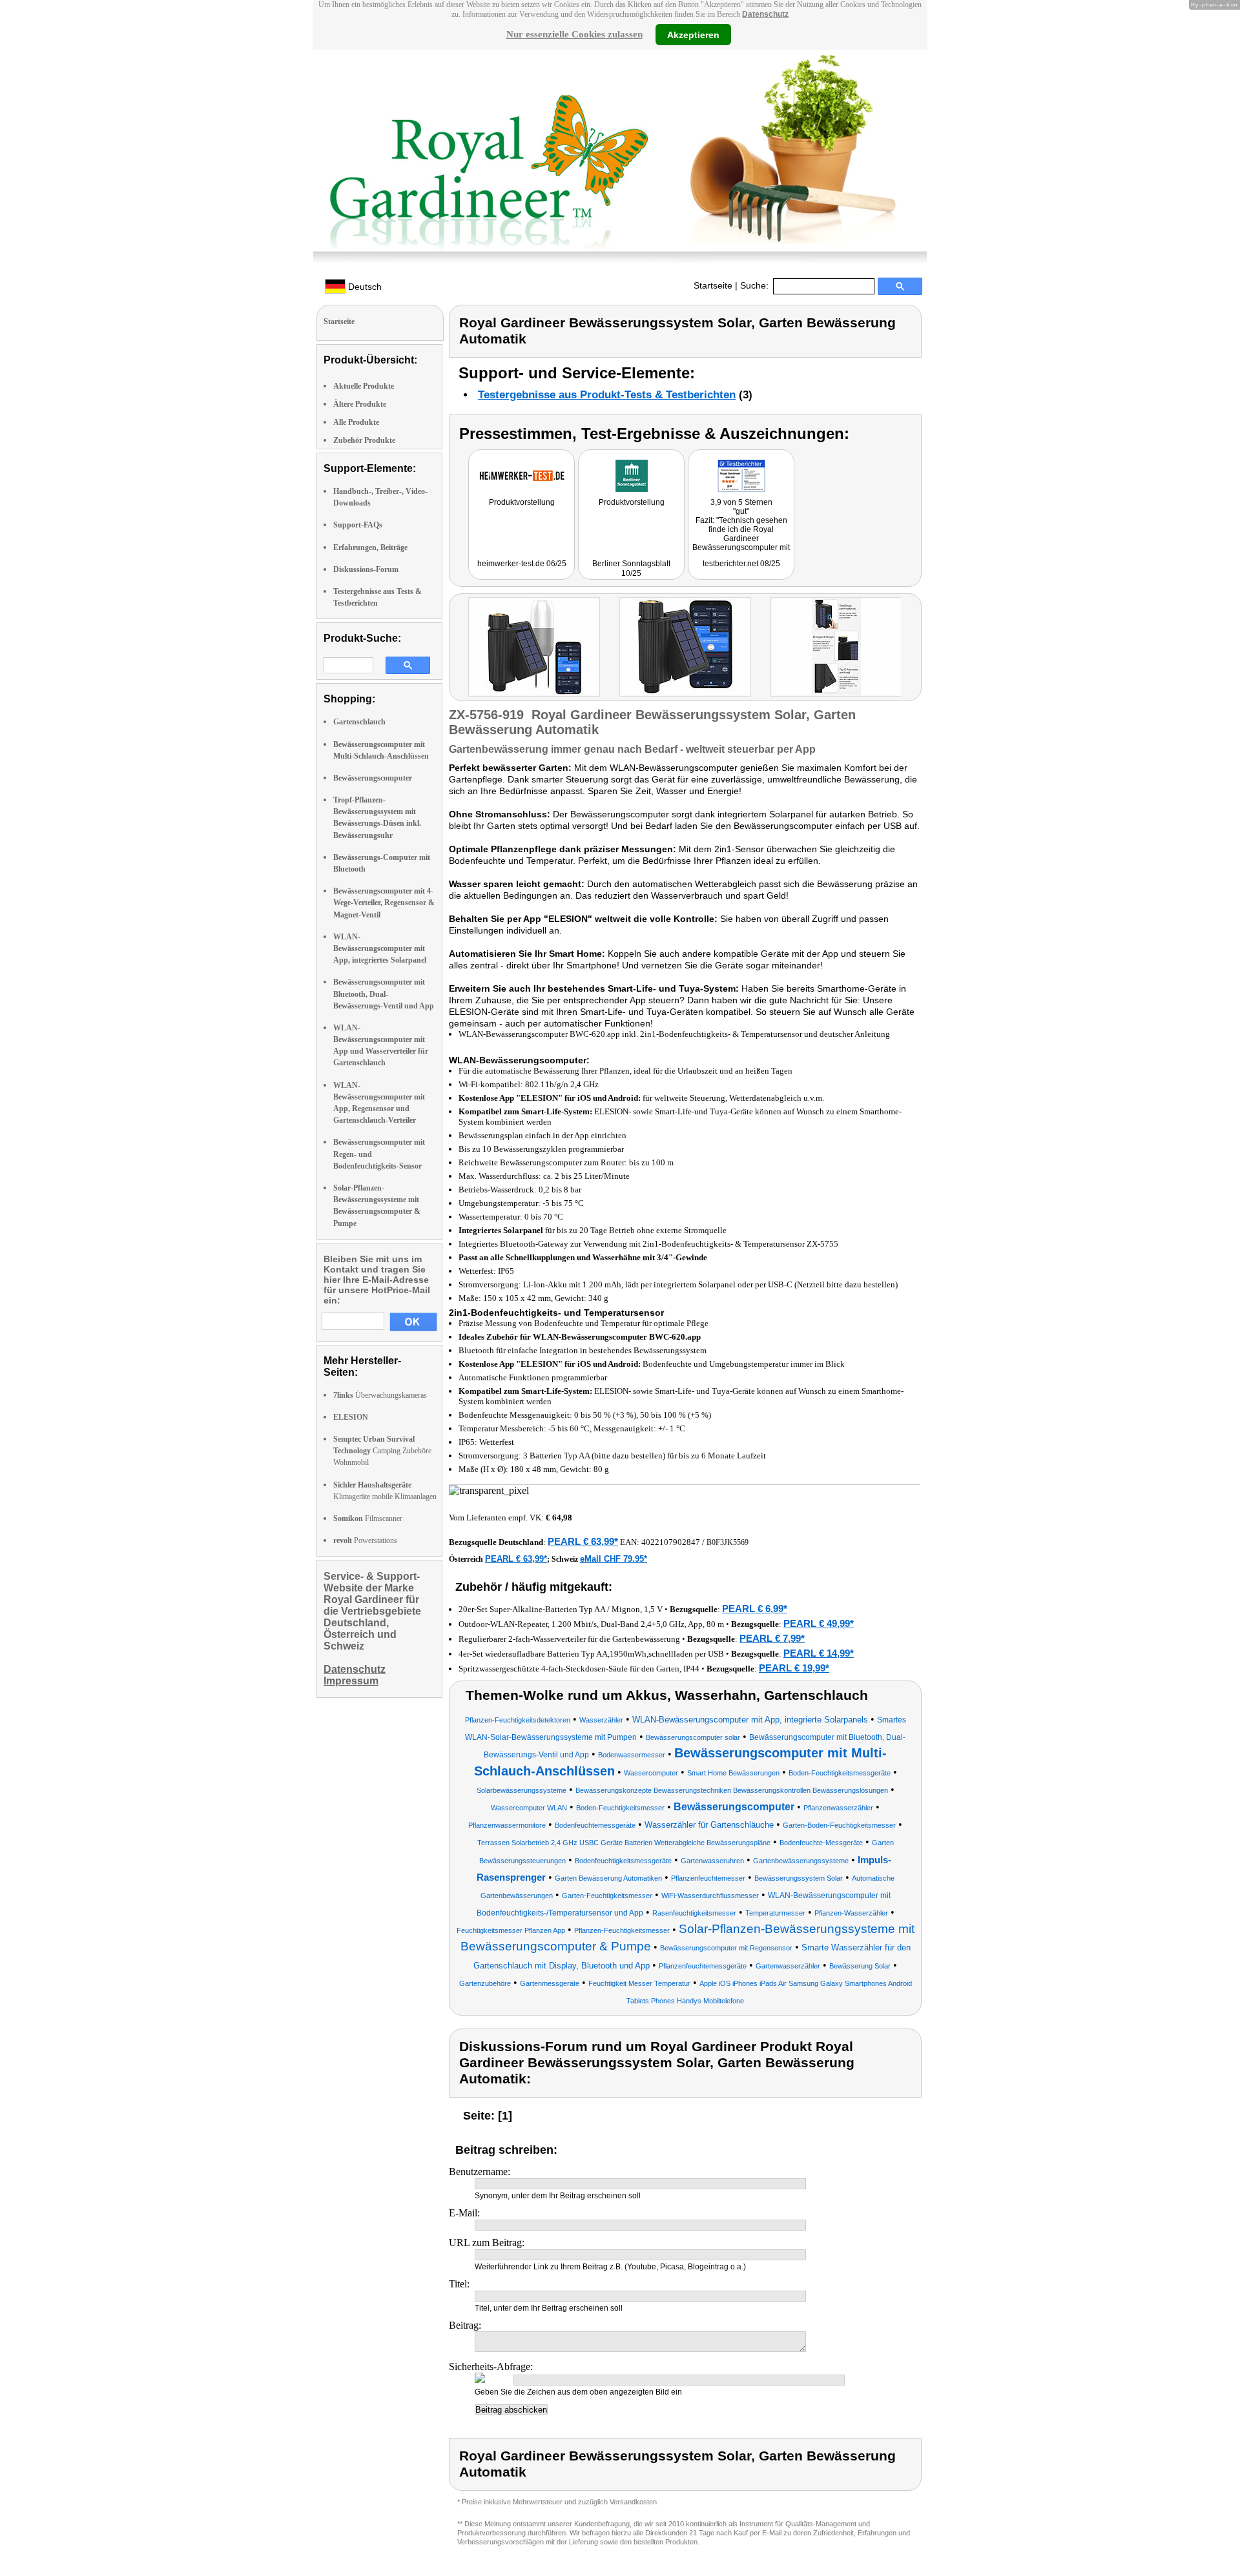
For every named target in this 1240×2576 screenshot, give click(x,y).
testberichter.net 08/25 (741, 564)
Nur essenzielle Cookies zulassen (574, 34)
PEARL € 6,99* (755, 1609)
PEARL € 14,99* (819, 1653)
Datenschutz (765, 14)
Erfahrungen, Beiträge (370, 547)
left (459, 649)
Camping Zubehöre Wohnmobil (382, 1451)
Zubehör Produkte (364, 440)
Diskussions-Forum (366, 569)
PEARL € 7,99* (772, 1638)
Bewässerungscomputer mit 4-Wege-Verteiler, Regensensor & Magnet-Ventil (384, 903)
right (914, 649)
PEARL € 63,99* (583, 1541)
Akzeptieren (693, 34)
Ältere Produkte (360, 404)
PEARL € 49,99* (819, 1623)
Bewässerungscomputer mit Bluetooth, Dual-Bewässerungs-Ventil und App (384, 994)
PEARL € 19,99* (794, 1668)
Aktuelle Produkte (364, 386)
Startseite (713, 285)
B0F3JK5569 (728, 1542)
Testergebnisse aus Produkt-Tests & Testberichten (607, 395)
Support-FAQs (358, 525)
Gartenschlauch (359, 722)
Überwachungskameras (380, 1395)
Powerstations (365, 1540)
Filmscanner (368, 1518)
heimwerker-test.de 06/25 (522, 564)
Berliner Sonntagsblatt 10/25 (631, 568)
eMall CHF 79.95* (614, 1559)
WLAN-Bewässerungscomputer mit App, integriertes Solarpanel (380, 948)
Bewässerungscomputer (373, 778)
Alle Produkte (356, 422)
